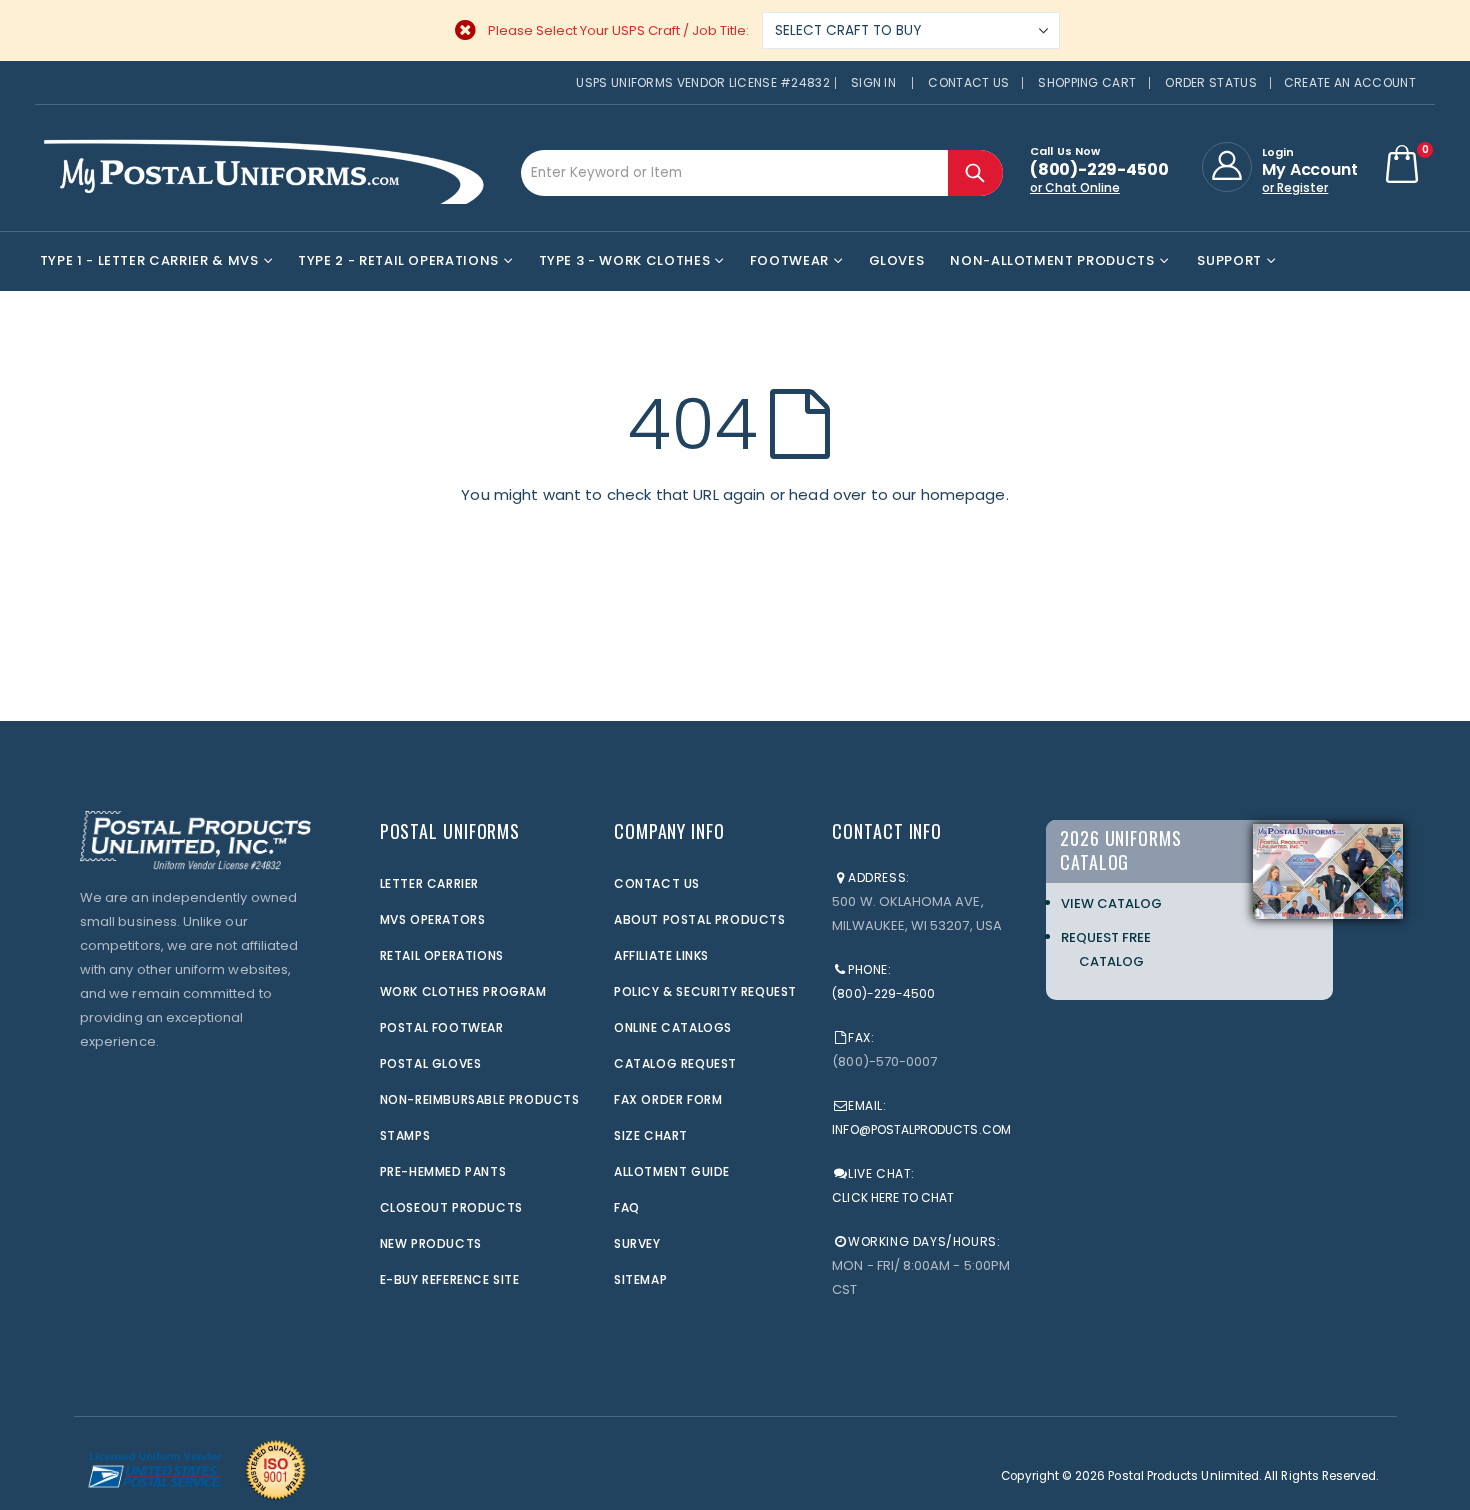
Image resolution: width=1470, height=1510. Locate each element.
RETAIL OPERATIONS (442, 955)
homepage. (965, 494)
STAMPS (405, 1135)
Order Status (1211, 82)
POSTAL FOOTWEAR (442, 1027)
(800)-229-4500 (883, 993)
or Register (1295, 187)
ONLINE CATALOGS (673, 1027)
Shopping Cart (1087, 82)
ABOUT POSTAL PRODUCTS (700, 919)
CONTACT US (657, 883)
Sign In (873, 82)
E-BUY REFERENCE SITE (450, 1279)
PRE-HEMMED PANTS (443, 1171)
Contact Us (968, 82)
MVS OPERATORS (433, 919)
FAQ (627, 1207)
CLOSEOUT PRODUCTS (451, 1207)
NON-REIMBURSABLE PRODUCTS (480, 1099)
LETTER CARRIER (429, 883)
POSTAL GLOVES (431, 1063)
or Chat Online (1075, 187)
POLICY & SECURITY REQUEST (705, 991)
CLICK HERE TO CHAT (893, 1197)
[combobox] (762, 173)
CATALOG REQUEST (675, 1063)
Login (1278, 152)
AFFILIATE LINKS (661, 955)
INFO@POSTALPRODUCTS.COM (921, 1129)
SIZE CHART (651, 1135)
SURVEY (637, 1243)
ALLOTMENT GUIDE (672, 1171)
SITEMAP (640, 1279)
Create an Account (1350, 82)
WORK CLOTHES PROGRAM (463, 991)
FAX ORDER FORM (668, 1099)
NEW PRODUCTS (431, 1243)
